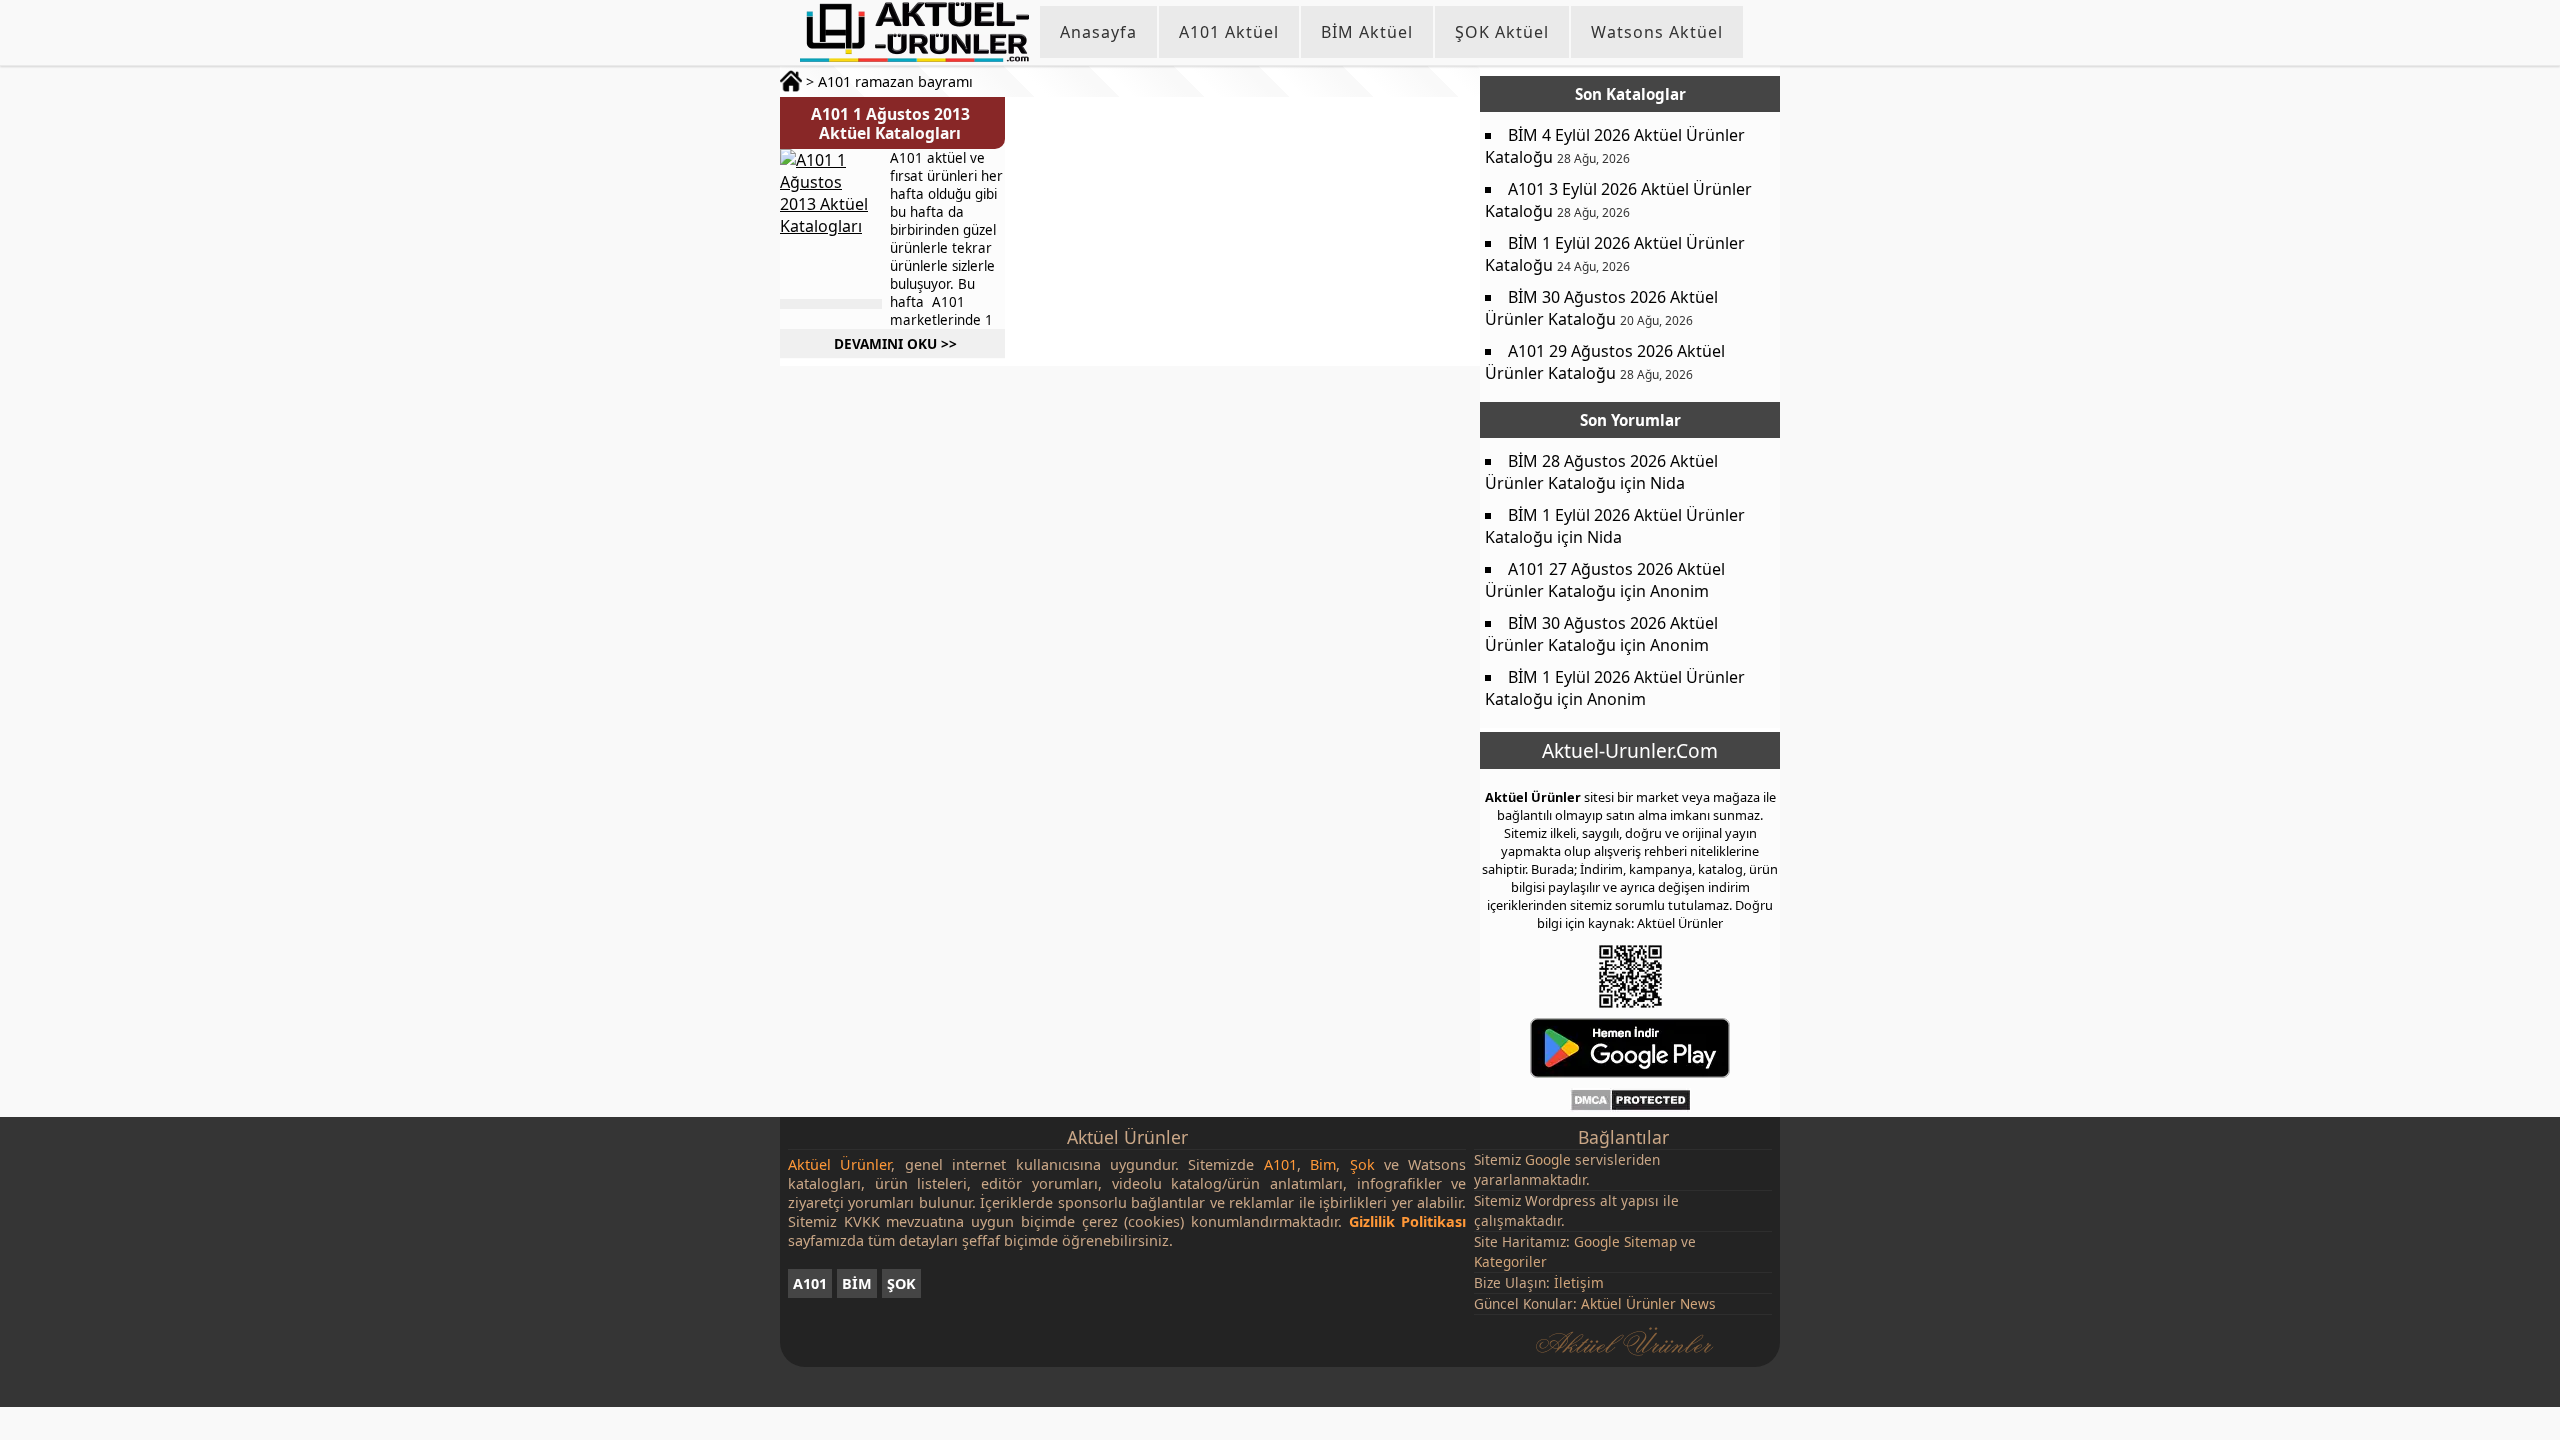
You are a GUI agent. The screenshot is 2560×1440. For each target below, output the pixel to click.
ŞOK (901, 1283)
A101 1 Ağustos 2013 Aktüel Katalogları (890, 123)
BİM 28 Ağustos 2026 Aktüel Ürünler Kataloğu (1601, 472)
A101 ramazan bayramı (895, 81)
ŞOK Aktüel (1502, 32)
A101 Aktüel (1229, 32)
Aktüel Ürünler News (1648, 1303)
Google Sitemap (1625, 1241)
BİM (857, 1283)
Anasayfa (1098, 32)
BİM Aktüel (1367, 32)
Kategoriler (1510, 1261)
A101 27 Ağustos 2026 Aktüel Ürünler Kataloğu (1605, 580)
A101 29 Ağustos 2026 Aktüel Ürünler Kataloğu (1605, 362)
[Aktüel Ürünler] (914, 32)
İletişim (1579, 1282)
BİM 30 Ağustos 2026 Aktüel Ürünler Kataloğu (1601, 308)
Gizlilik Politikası (1408, 1221)
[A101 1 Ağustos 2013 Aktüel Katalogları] (830, 224)
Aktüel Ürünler (1533, 797)
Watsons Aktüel (1657, 32)
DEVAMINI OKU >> (895, 343)
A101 (810, 1283)
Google (1548, 1159)
